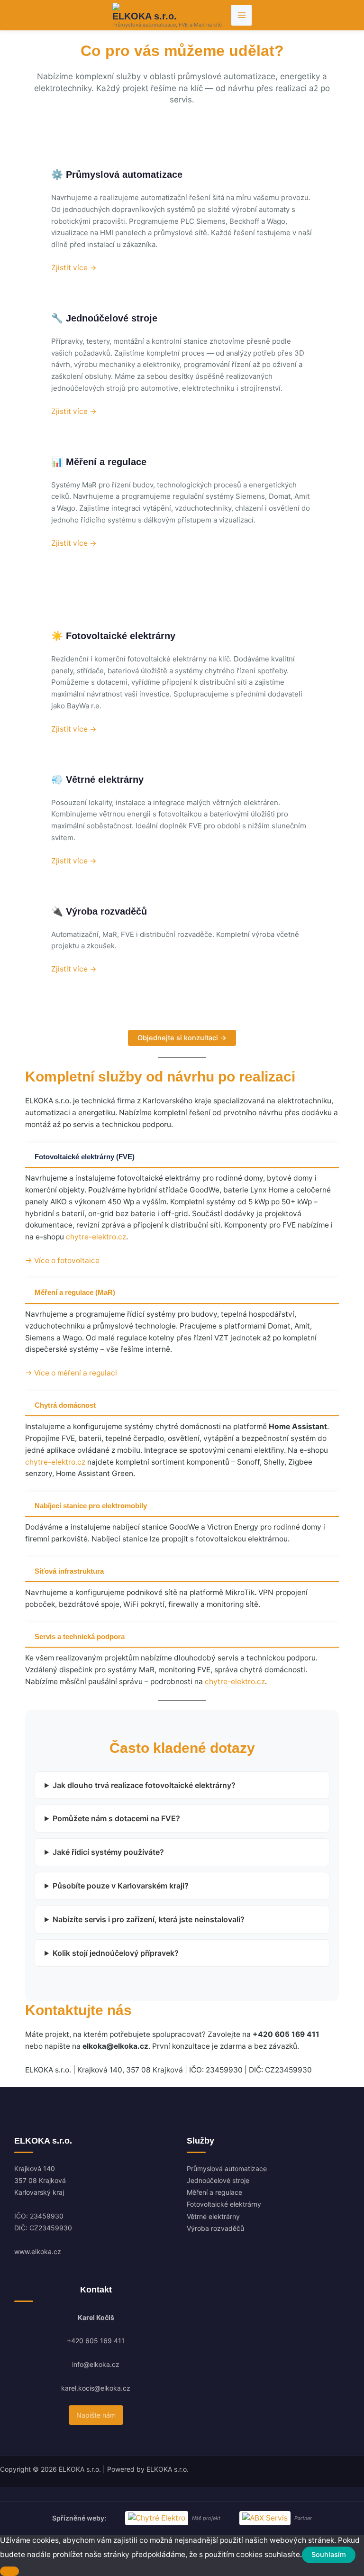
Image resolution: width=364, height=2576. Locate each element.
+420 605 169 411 (96, 2341)
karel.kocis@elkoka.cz (96, 2388)
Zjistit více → (74, 268)
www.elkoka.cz (38, 2251)
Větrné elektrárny (213, 2216)
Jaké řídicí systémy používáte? (108, 1852)
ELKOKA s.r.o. (145, 16)
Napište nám (96, 2415)
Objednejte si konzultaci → (182, 1038)
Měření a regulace (214, 2192)
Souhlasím (329, 2555)
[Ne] (9, 2571)
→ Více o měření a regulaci (71, 1373)
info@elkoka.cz (96, 2364)
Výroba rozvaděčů (215, 2228)
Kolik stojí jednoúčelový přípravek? (116, 1953)
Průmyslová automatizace (227, 2168)
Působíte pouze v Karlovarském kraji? (121, 1886)
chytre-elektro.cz (96, 1237)
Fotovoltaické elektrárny (224, 2204)
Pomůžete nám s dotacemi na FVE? (116, 1818)
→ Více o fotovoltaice (62, 1260)
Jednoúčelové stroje (218, 2180)
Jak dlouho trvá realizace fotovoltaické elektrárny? (144, 1785)
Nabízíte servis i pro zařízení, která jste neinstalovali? (149, 1919)
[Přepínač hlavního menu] (241, 15)
